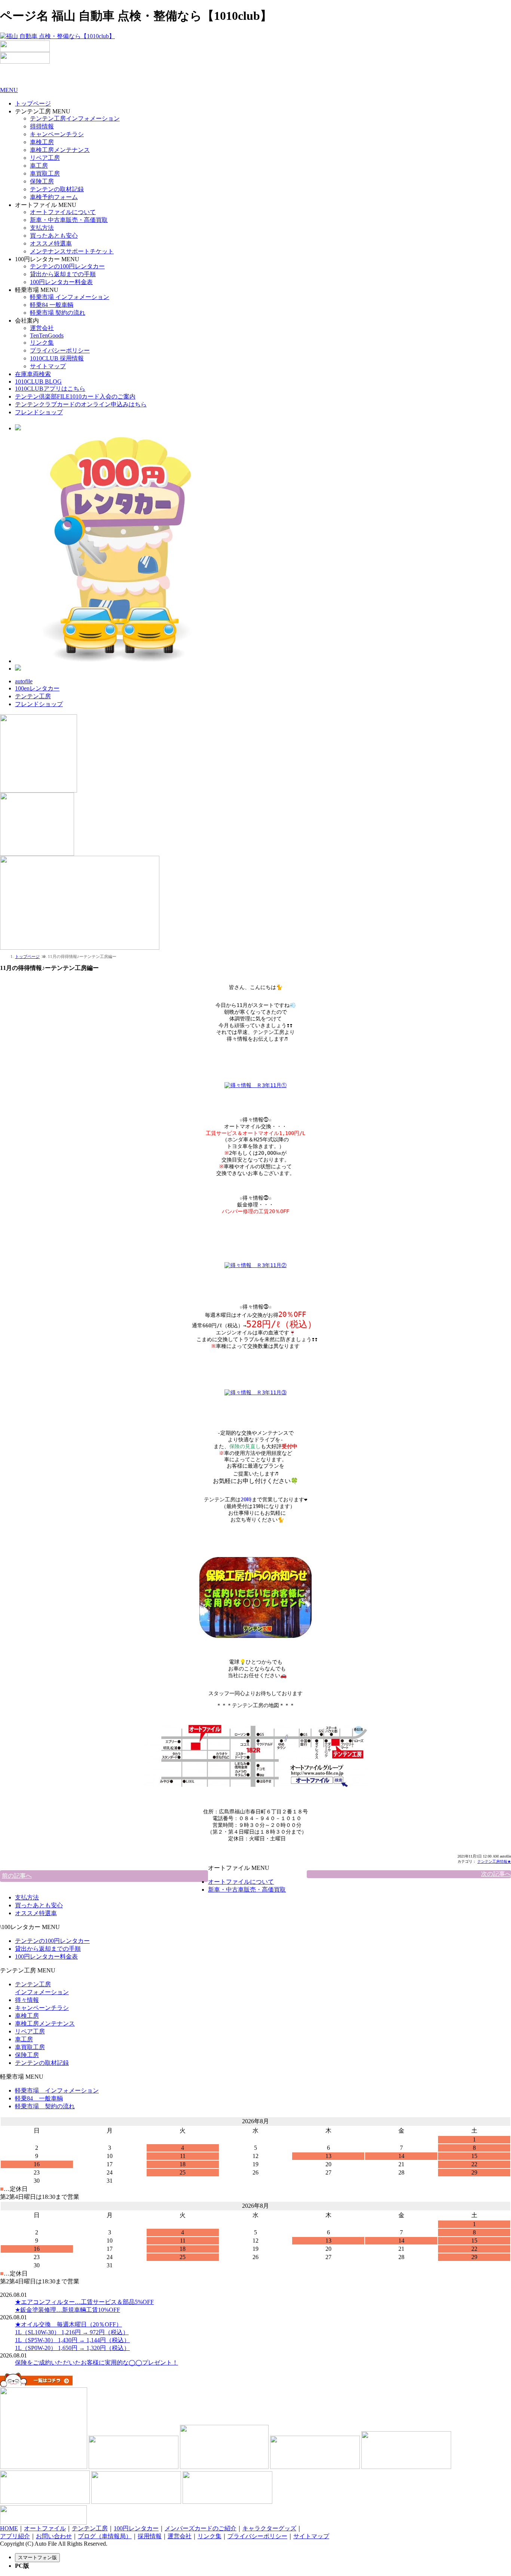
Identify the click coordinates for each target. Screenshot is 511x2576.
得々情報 (27, 2000)
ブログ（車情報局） (105, 2536)
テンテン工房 (33, 696)
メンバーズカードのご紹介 (201, 2528)
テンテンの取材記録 (57, 189)
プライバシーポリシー (60, 350)
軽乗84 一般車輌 (52, 305)
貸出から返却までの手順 (63, 274)
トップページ (33, 103)
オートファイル (45, 2528)
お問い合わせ (54, 2536)
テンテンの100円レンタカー (67, 266)
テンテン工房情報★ (494, 1861)
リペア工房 (45, 158)
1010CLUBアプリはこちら (50, 389)
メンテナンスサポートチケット (72, 251)
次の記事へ (496, 1874)
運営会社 (42, 328)
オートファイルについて (63, 212)
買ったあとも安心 (54, 236)
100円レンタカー (136, 2528)
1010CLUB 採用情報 (57, 358)
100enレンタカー (37, 688)
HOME (9, 2528)
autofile (24, 681)
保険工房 (42, 181)
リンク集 (42, 343)
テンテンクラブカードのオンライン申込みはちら (81, 404)
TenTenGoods (47, 335)
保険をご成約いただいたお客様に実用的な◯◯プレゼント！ (97, 2363)
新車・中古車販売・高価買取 (69, 220)
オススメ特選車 (51, 243)
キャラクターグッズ (269, 2528)
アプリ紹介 (15, 2536)
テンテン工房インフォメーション (75, 118)
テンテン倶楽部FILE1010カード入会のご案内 (75, 396)
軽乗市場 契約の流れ (58, 313)
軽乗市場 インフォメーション (70, 297)
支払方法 (42, 228)
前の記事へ (17, 1876)
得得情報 (42, 126)
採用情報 (150, 2536)
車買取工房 (45, 173)
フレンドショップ (39, 412)
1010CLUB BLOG (38, 381)
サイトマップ (48, 366)
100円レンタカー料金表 (61, 282)
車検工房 (42, 142)
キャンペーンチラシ (57, 134)
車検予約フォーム (54, 197)
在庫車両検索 (33, 374)
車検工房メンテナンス (60, 150)
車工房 (39, 166)
